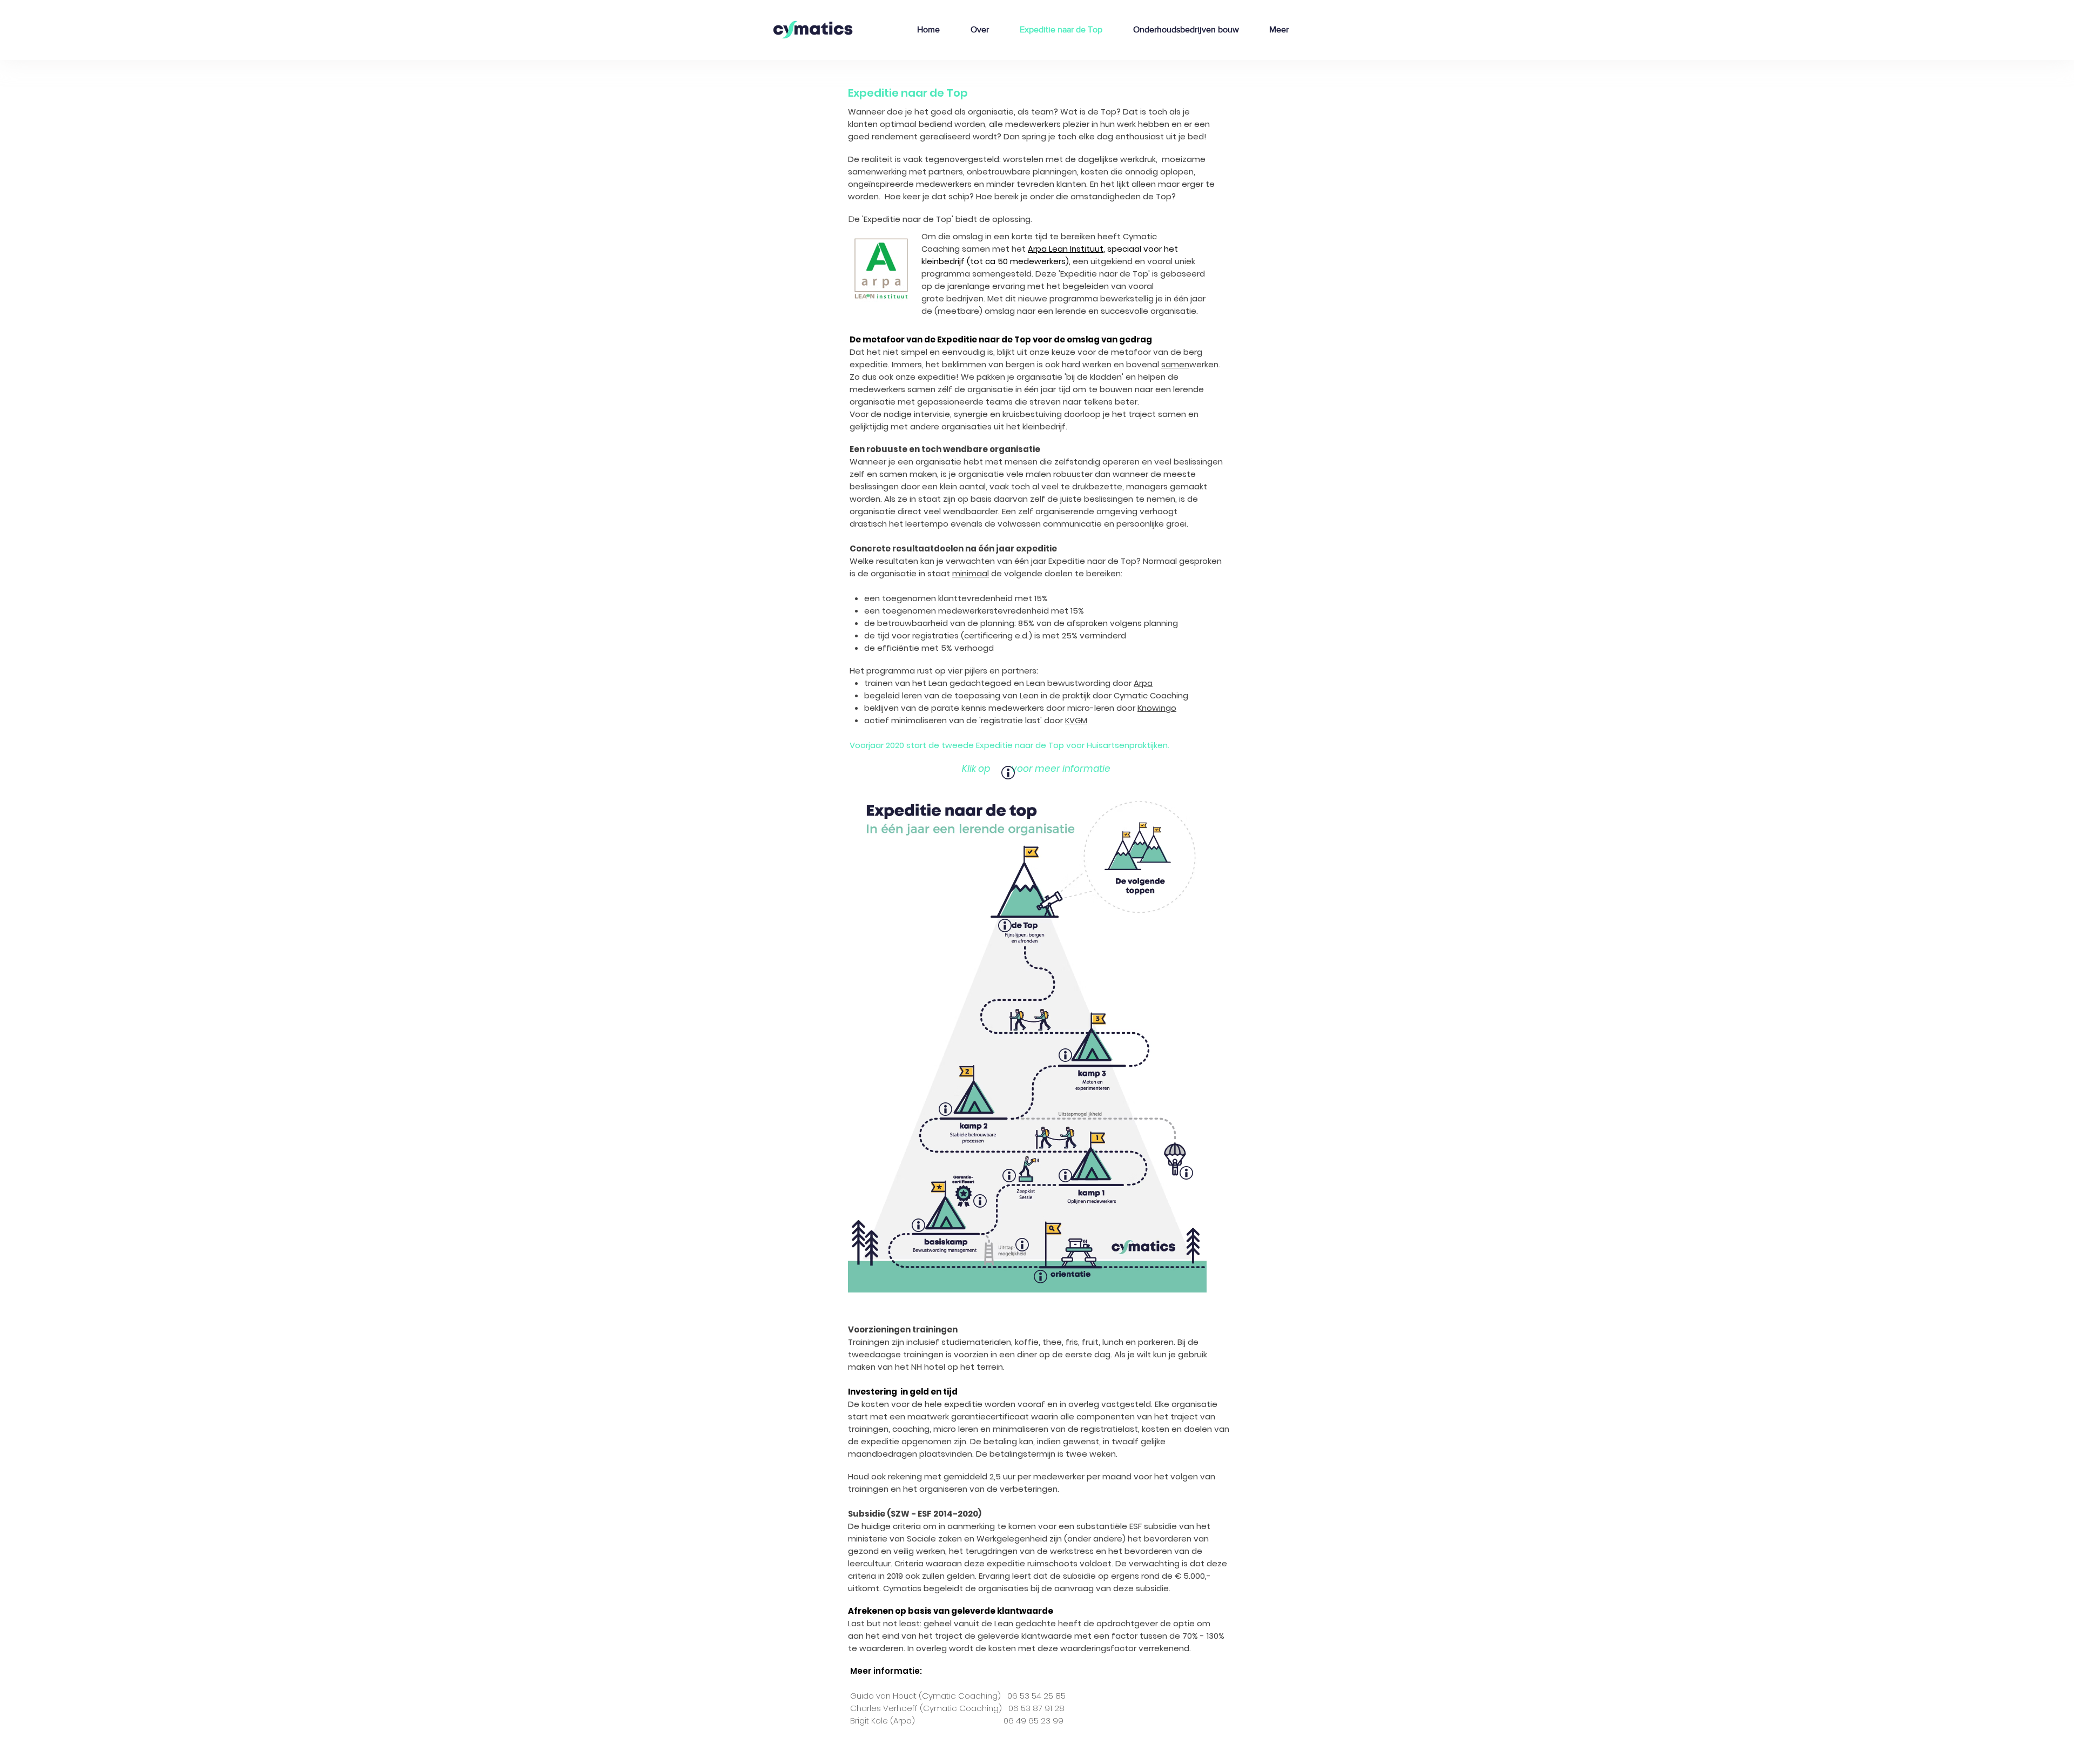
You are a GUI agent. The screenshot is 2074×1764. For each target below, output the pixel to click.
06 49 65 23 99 (1033, 1721)
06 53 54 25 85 (1036, 1696)
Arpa (1143, 683)
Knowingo (1157, 708)
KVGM (1076, 720)
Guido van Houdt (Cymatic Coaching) (927, 1696)
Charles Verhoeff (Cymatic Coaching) (926, 1708)
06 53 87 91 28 (1036, 1708)
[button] (1005, 925)
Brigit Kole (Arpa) (886, 1721)
